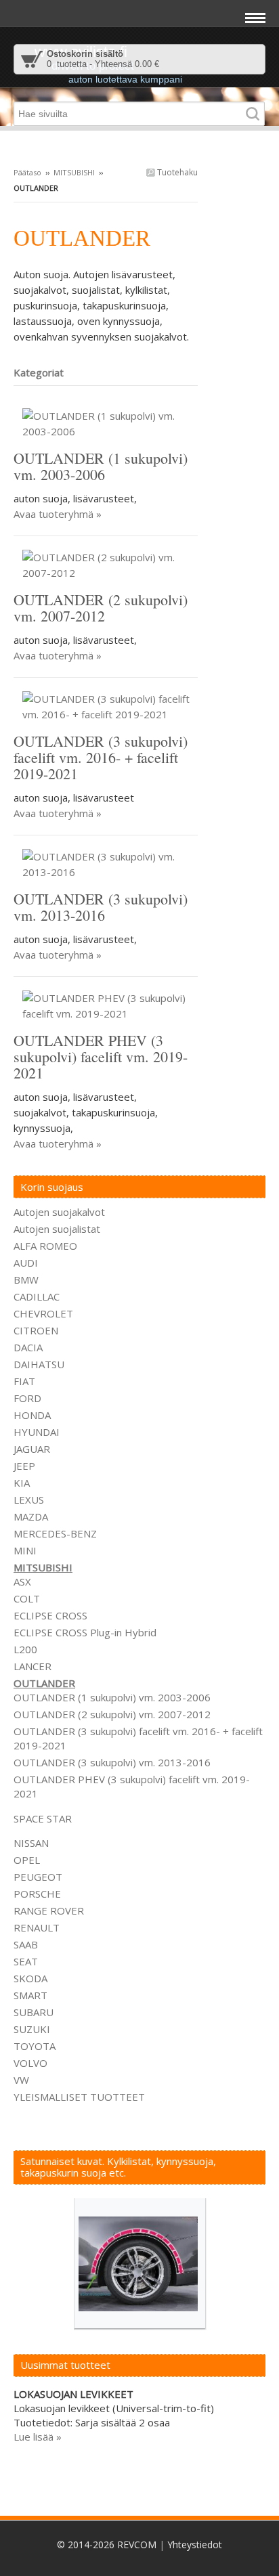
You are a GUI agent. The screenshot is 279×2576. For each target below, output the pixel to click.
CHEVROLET (43, 1313)
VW (21, 2080)
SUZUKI (32, 2029)
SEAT (26, 1961)
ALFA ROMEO (45, 1246)
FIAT (24, 1381)
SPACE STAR (43, 1818)
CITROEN (36, 1330)
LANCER (33, 1666)
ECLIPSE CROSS (50, 1615)
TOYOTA (35, 2046)
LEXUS (29, 1500)
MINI (25, 1550)
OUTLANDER (44, 1683)
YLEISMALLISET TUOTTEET (79, 2097)
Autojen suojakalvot (59, 1212)
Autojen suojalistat (57, 1229)
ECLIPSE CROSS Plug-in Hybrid (85, 1632)
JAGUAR (32, 1449)
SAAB (26, 1944)
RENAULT (37, 1927)
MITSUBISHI (74, 172)
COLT (27, 1598)
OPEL (27, 1860)
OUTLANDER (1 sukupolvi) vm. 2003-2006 (112, 1697)
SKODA (30, 1978)
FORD (27, 1398)
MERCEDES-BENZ (55, 1533)
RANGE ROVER (49, 1911)
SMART (30, 1995)
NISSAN (31, 1843)
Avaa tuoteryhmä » (58, 514)
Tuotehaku (176, 172)
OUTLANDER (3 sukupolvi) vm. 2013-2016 (112, 1762)
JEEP (24, 1466)
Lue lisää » (38, 2437)
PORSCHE (37, 1894)
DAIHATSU (39, 1364)
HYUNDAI (37, 1432)
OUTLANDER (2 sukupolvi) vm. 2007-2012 (112, 1714)
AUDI (26, 1263)
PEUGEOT (38, 1877)
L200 (25, 1649)
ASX (22, 1581)
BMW (26, 1280)
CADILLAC (37, 1296)
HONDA (32, 1415)
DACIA (28, 1347)
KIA (22, 1483)
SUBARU (34, 2012)
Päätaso (27, 172)
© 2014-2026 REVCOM (107, 2545)
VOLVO (30, 2063)
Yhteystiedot (195, 2545)
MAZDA (31, 1516)
